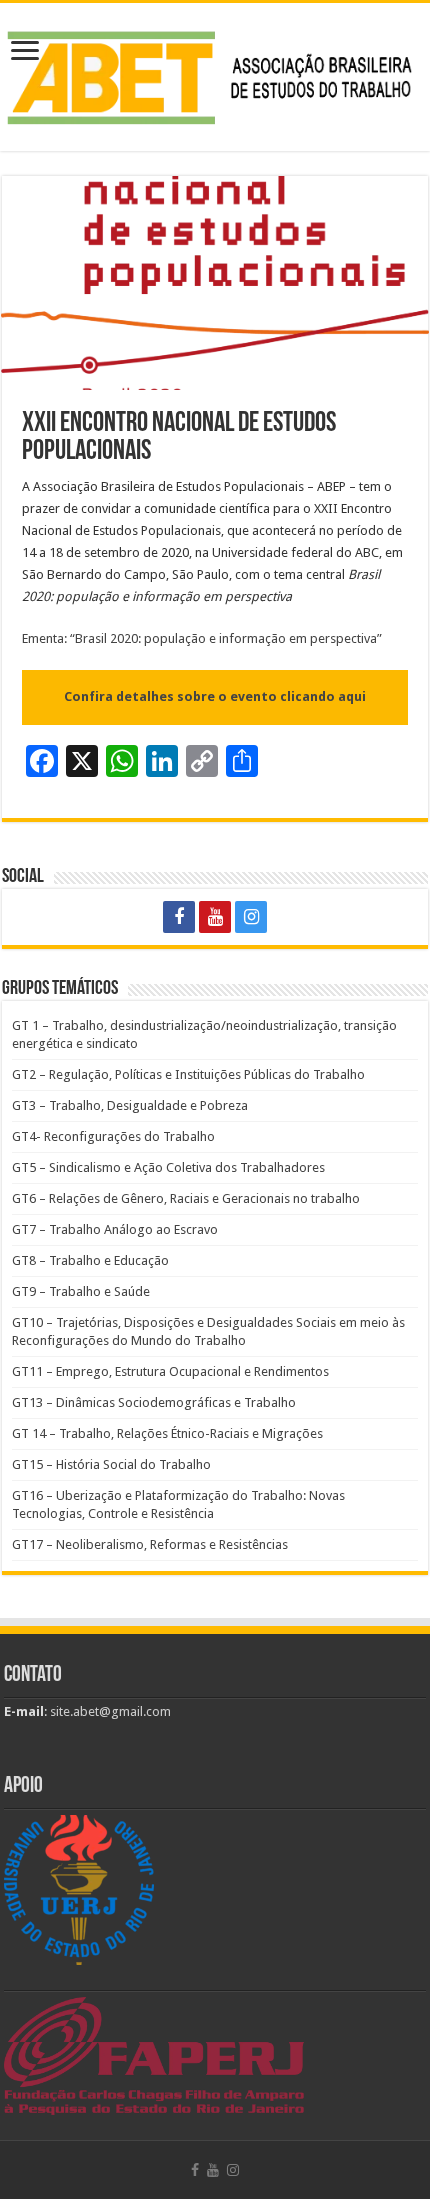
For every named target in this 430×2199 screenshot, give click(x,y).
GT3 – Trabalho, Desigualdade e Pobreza (130, 1105)
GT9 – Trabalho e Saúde (81, 1291)
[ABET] (215, 73)
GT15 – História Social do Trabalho (111, 1464)
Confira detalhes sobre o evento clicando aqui (215, 696)
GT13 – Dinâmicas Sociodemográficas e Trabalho (154, 1402)
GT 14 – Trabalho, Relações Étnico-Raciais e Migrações (167, 1433)
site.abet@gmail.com (109, 1711)
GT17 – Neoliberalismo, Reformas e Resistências (150, 1544)
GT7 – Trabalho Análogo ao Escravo (115, 1229)
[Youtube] (215, 917)
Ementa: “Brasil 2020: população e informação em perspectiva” (202, 638)
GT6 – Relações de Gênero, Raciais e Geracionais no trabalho (186, 1198)
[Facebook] (179, 917)
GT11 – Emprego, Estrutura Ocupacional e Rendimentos (170, 1371)
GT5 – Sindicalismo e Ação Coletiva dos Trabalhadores (168, 1167)
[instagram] (251, 917)
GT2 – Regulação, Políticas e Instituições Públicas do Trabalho (188, 1074)
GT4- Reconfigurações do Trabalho (113, 1136)
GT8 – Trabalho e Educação (90, 1260)
